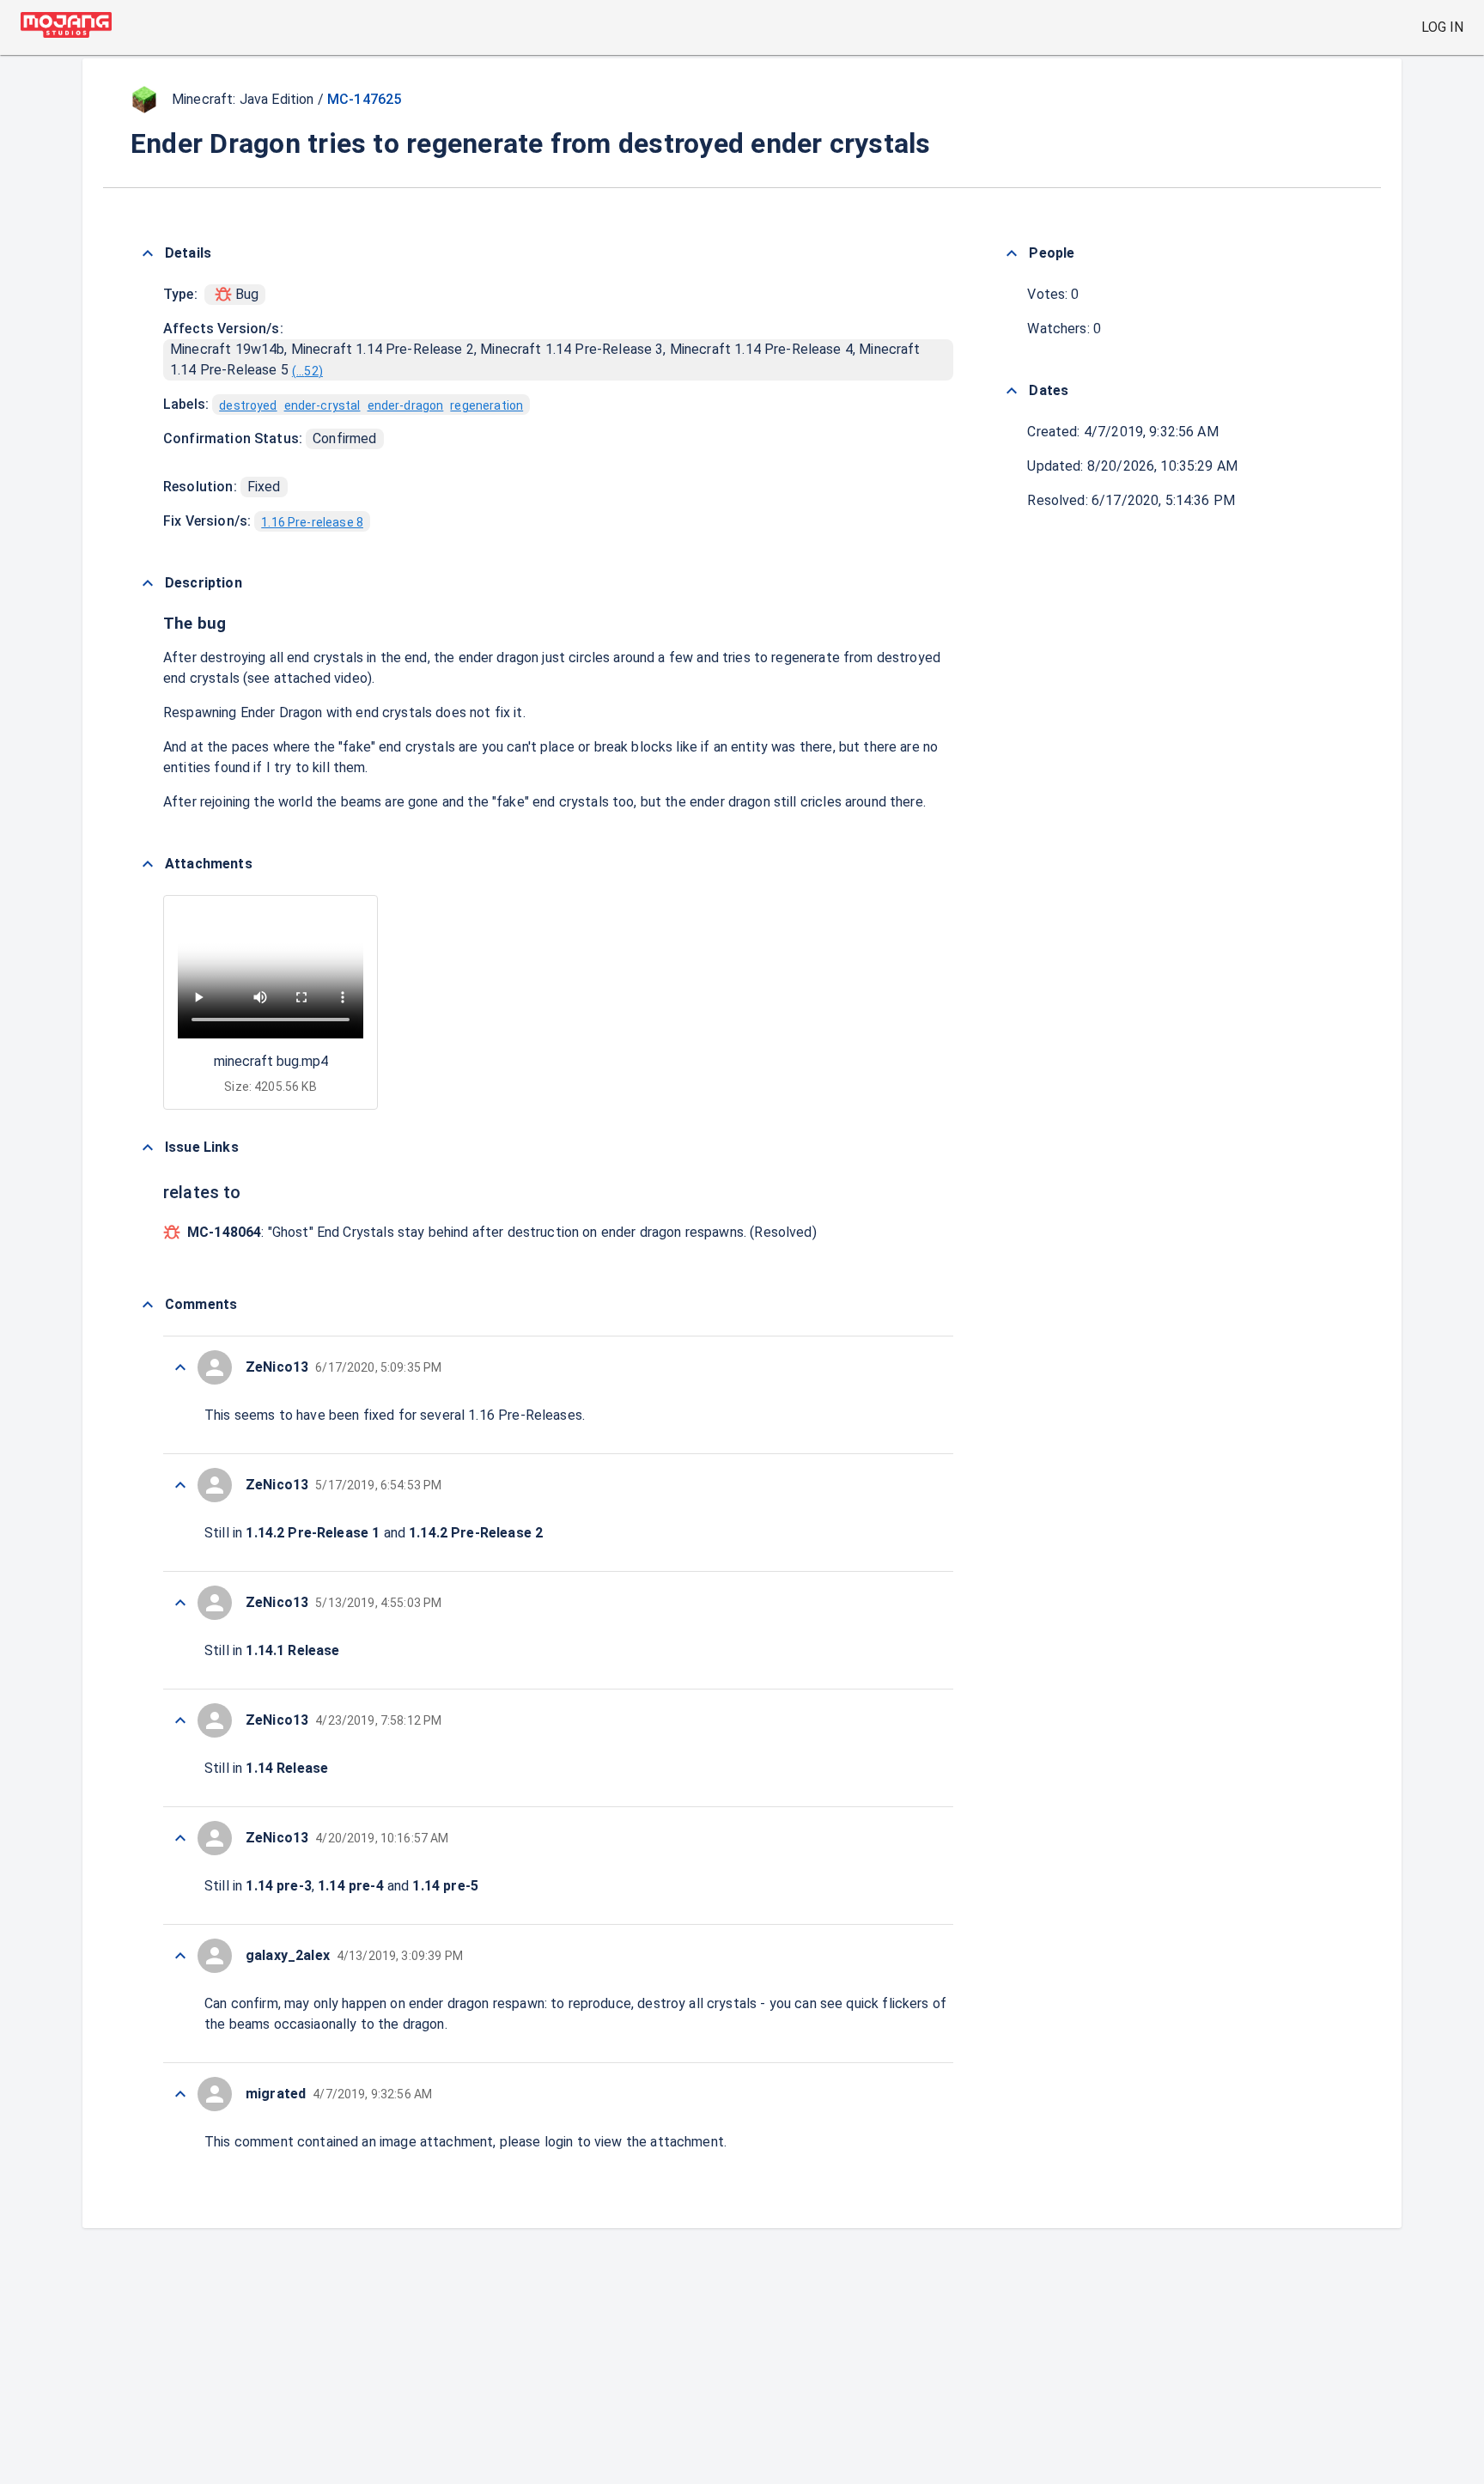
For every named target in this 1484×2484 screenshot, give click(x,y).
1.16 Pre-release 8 (312, 522)
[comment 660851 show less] (180, 1603)
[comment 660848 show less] (180, 1956)
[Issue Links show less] (148, 1148)
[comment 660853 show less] (180, 1367)
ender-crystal (322, 405)
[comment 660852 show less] (180, 1485)
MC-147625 (364, 99)
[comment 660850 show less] (180, 1720)
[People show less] (1012, 253)
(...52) (307, 371)
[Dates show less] (1012, 391)
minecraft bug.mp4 (271, 1061)
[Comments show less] (148, 1305)
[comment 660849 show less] (180, 1838)
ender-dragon (406, 405)
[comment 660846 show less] (180, 2094)
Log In (1442, 27)
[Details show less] (148, 253)
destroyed (248, 405)
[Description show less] (148, 583)
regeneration (487, 405)
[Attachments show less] (148, 864)
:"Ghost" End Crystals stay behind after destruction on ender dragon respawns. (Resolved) (502, 1232)
